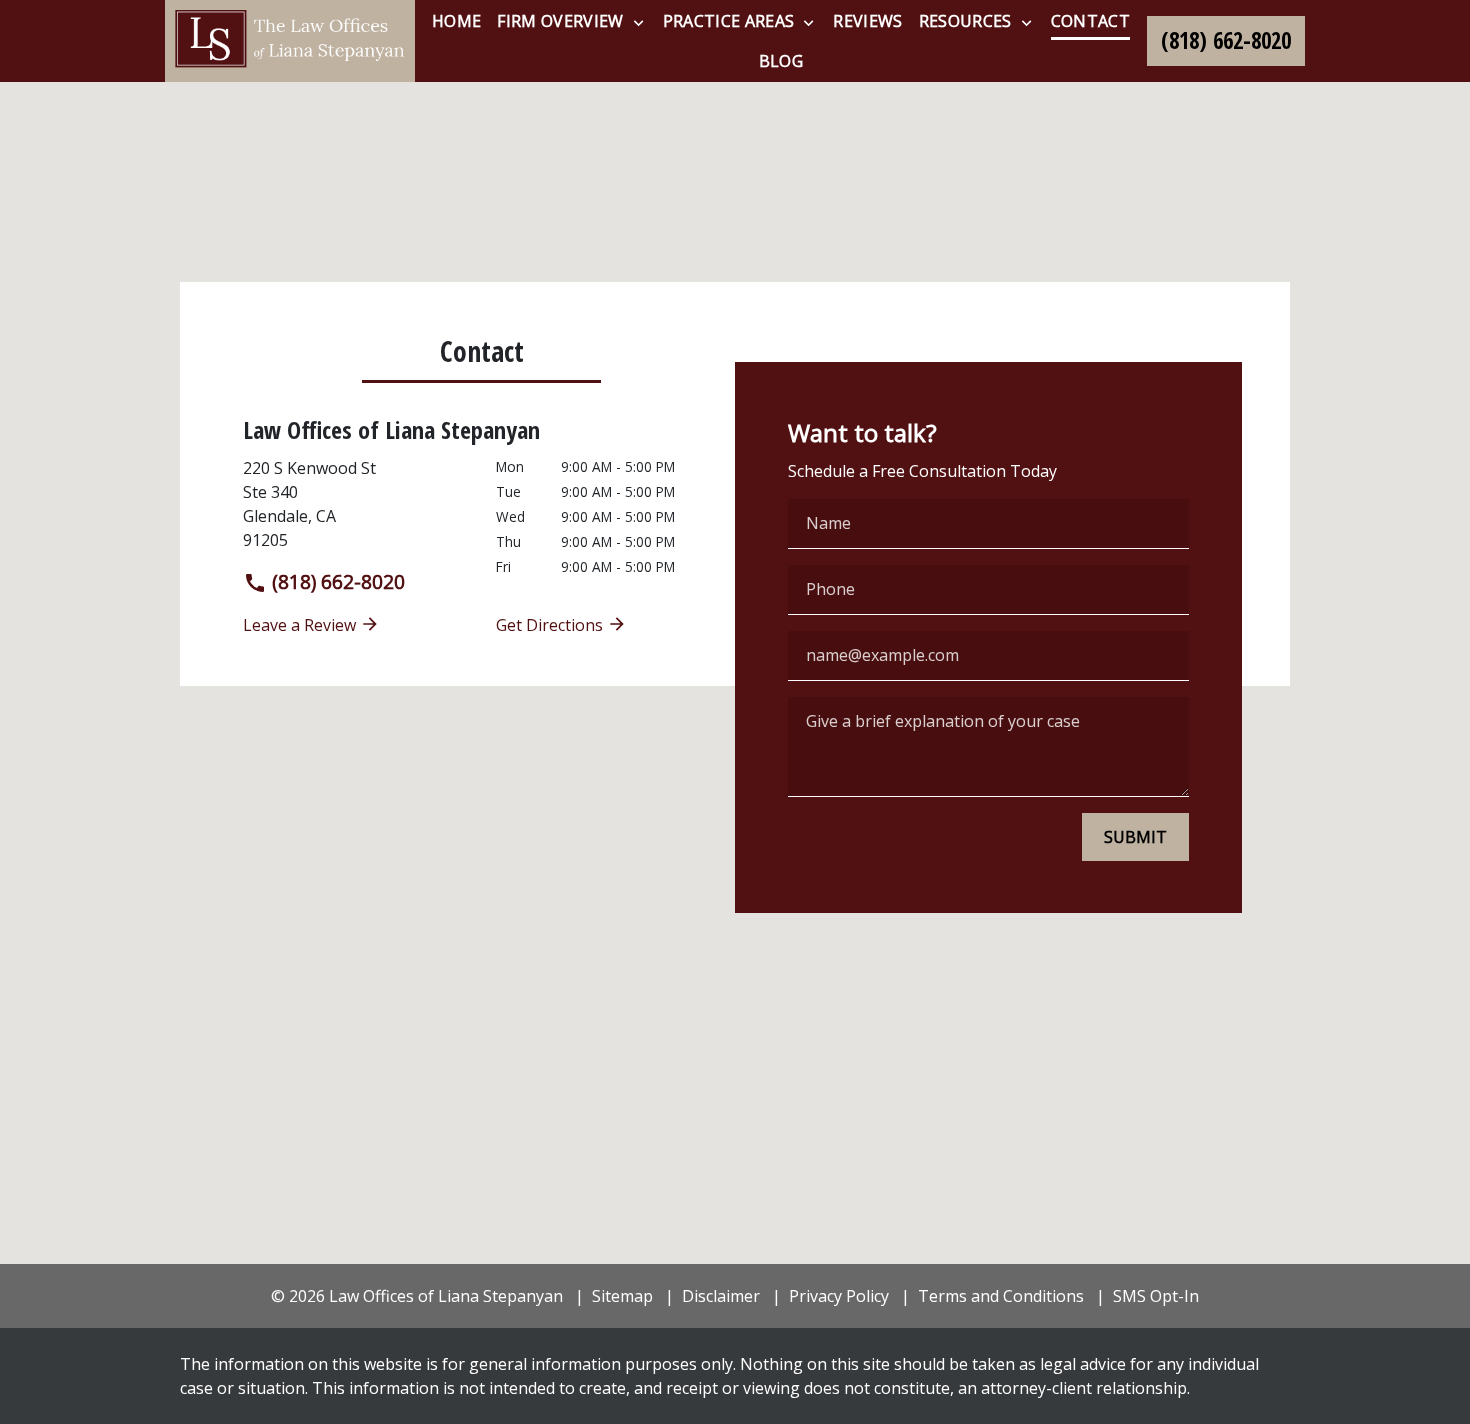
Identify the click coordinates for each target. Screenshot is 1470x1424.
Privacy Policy (839, 1296)
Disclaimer (721, 1296)
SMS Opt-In (1156, 1296)
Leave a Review (301, 625)
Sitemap (622, 1296)
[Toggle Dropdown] (638, 22)
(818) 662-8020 (336, 581)
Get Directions (551, 625)
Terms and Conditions (1001, 1296)
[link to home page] (290, 41)
